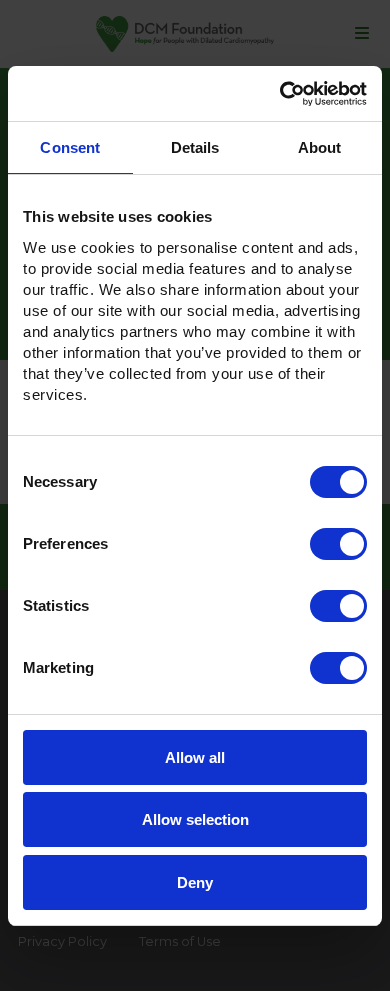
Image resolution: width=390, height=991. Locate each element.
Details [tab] (195, 147)
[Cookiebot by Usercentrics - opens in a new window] (280, 94)
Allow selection (195, 819)
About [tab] (320, 147)
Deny (195, 882)
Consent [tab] (70, 147)
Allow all (195, 757)
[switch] (338, 544)
